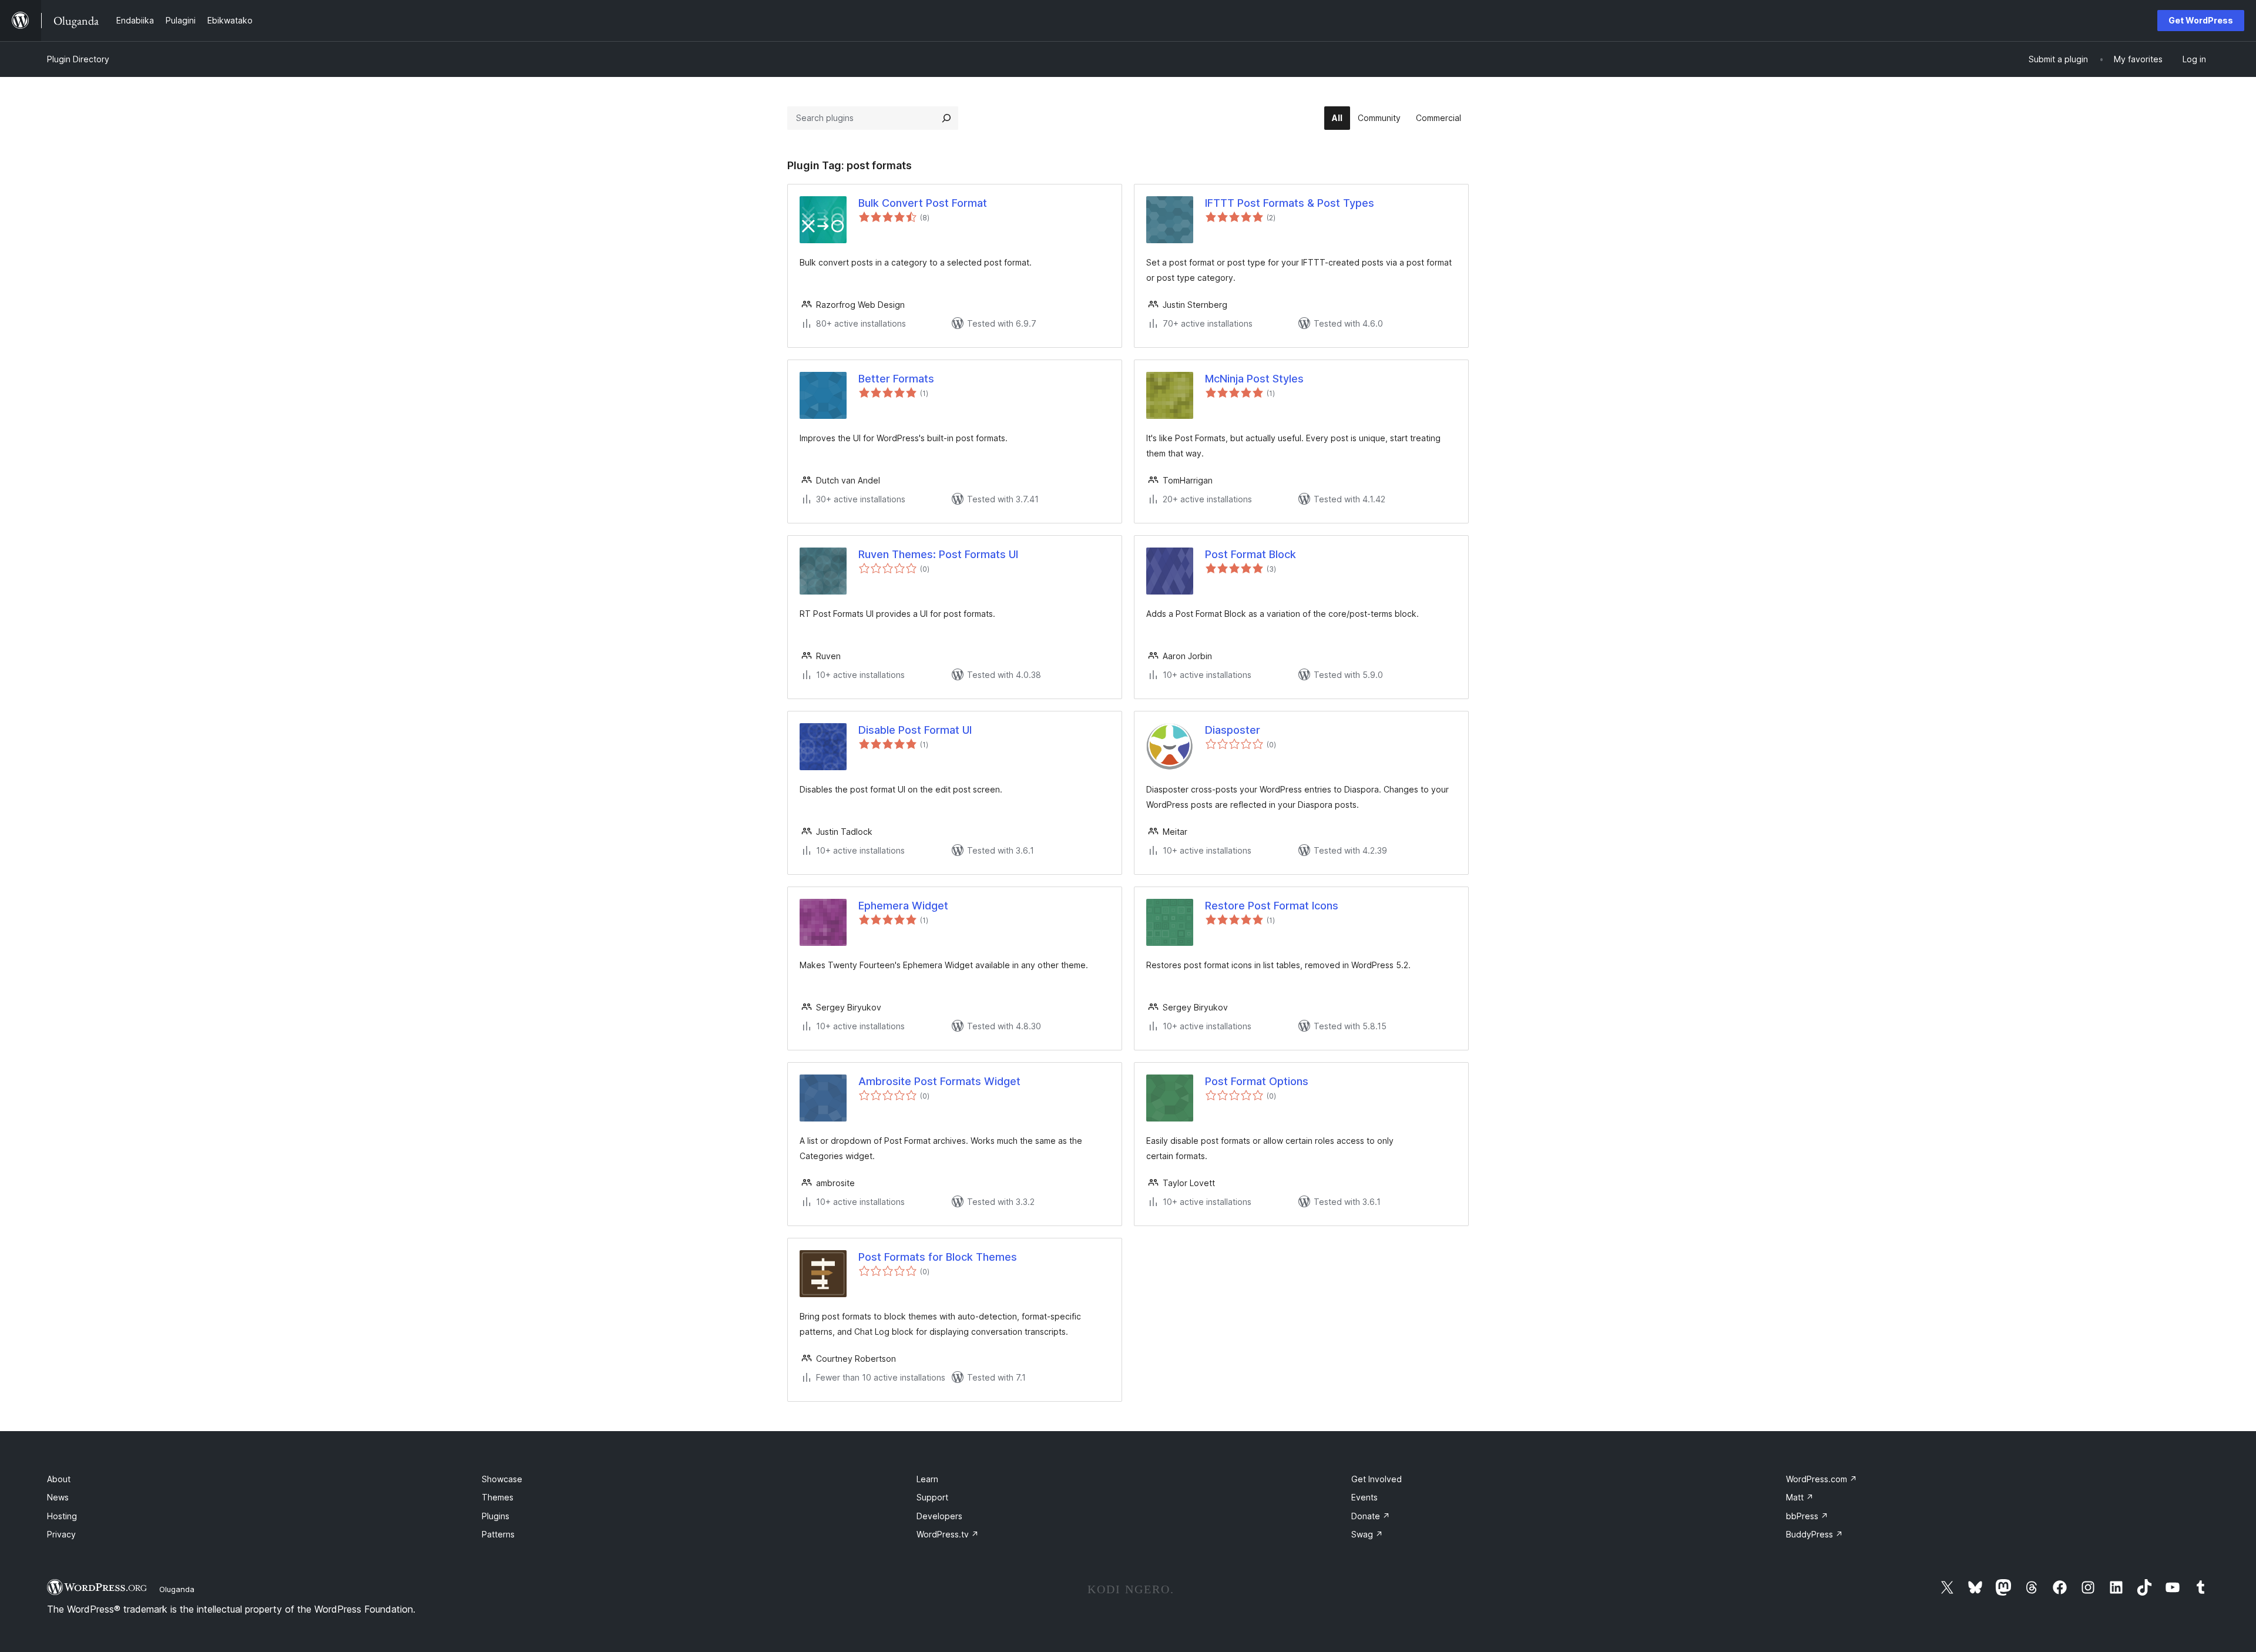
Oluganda (177, 1589)
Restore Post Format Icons (1272, 906)
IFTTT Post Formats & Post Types (1290, 203)
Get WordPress (2201, 20)
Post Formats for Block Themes (938, 1257)
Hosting (62, 1516)
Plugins (496, 1516)
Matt (1800, 1497)
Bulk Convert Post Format (923, 203)
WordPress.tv (948, 1534)
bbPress (1807, 1516)
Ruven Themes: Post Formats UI (938, 554)
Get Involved (1377, 1479)
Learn (927, 1479)
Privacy (61, 1534)
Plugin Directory (78, 59)
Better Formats (896, 379)
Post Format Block (1250, 554)
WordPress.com (1822, 1479)
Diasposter (1233, 730)
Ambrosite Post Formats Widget (939, 1081)
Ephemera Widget (903, 906)
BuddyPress (1814, 1534)
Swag (1367, 1534)
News (58, 1497)
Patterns (498, 1534)
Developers (939, 1516)
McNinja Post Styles (1254, 379)
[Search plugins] (946, 118)
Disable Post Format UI (915, 730)
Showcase (502, 1479)
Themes (498, 1497)
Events (1364, 1497)
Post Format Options (1257, 1081)
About (59, 1479)
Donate (1371, 1516)
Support (932, 1497)
